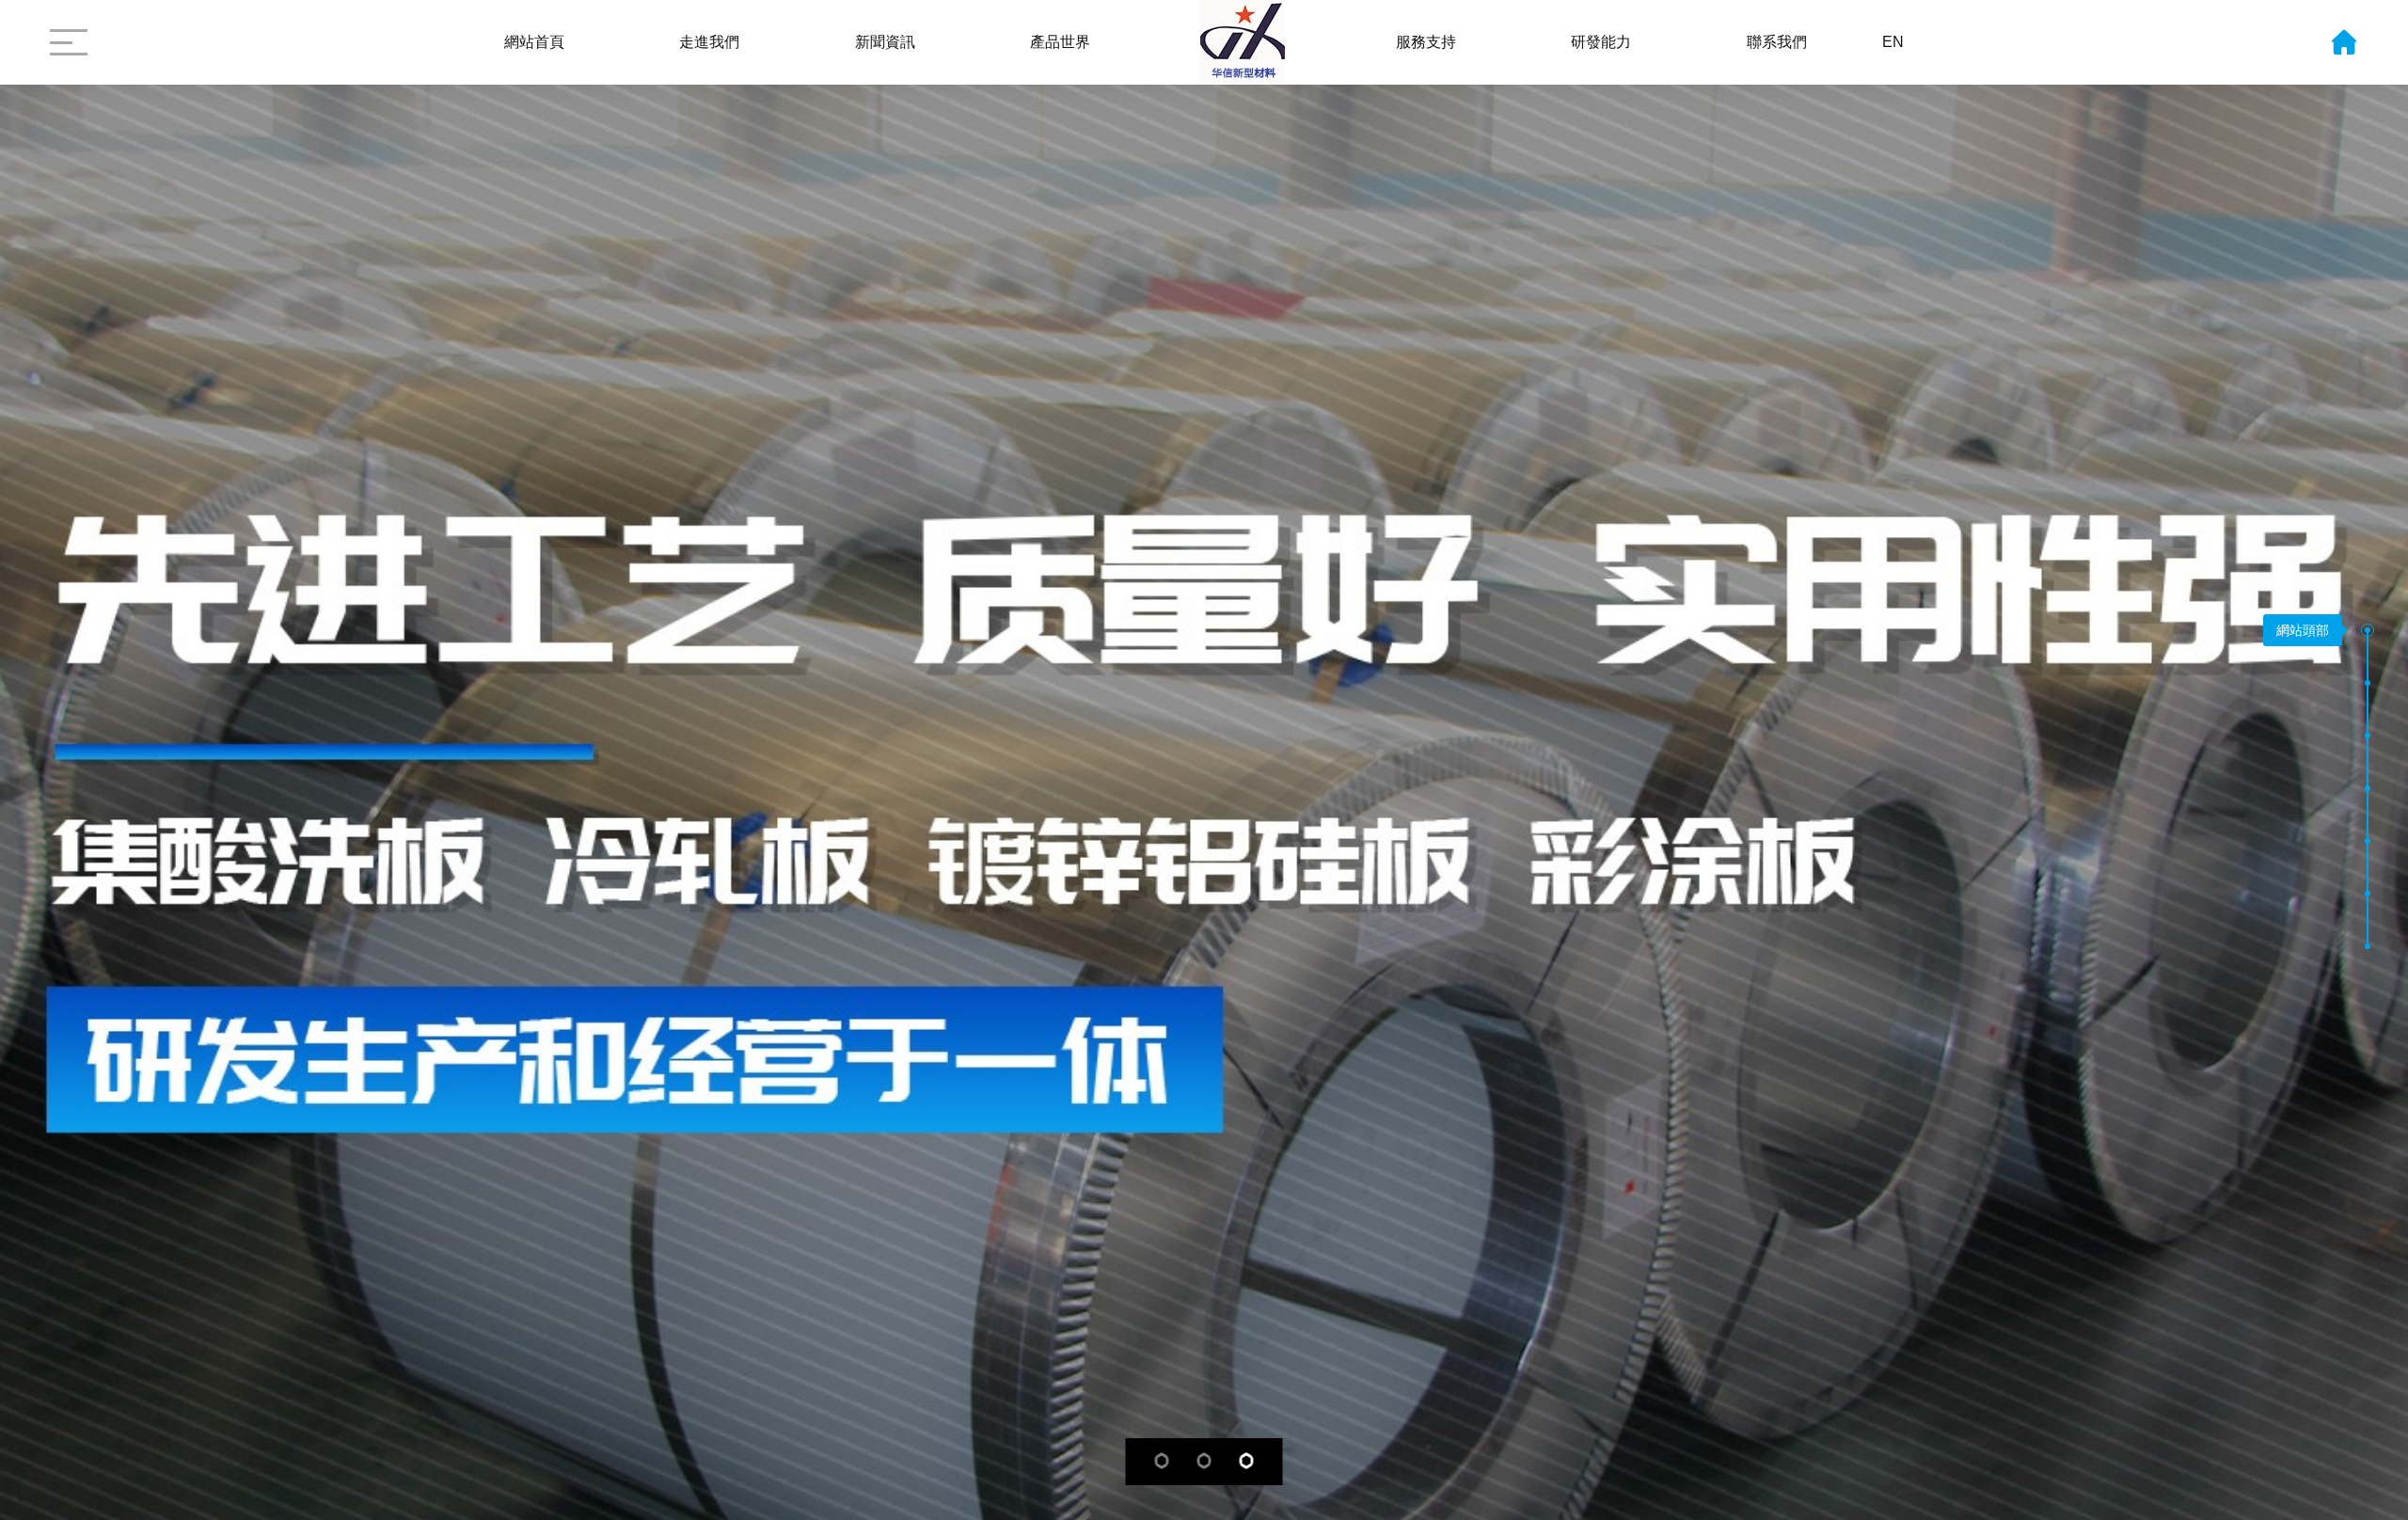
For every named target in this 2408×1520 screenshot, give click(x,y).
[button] (2368, 634)
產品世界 (1060, 42)
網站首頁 (534, 42)
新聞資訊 (885, 42)
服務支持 (1426, 42)
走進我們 (709, 42)
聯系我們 (1777, 42)
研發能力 (1601, 42)
